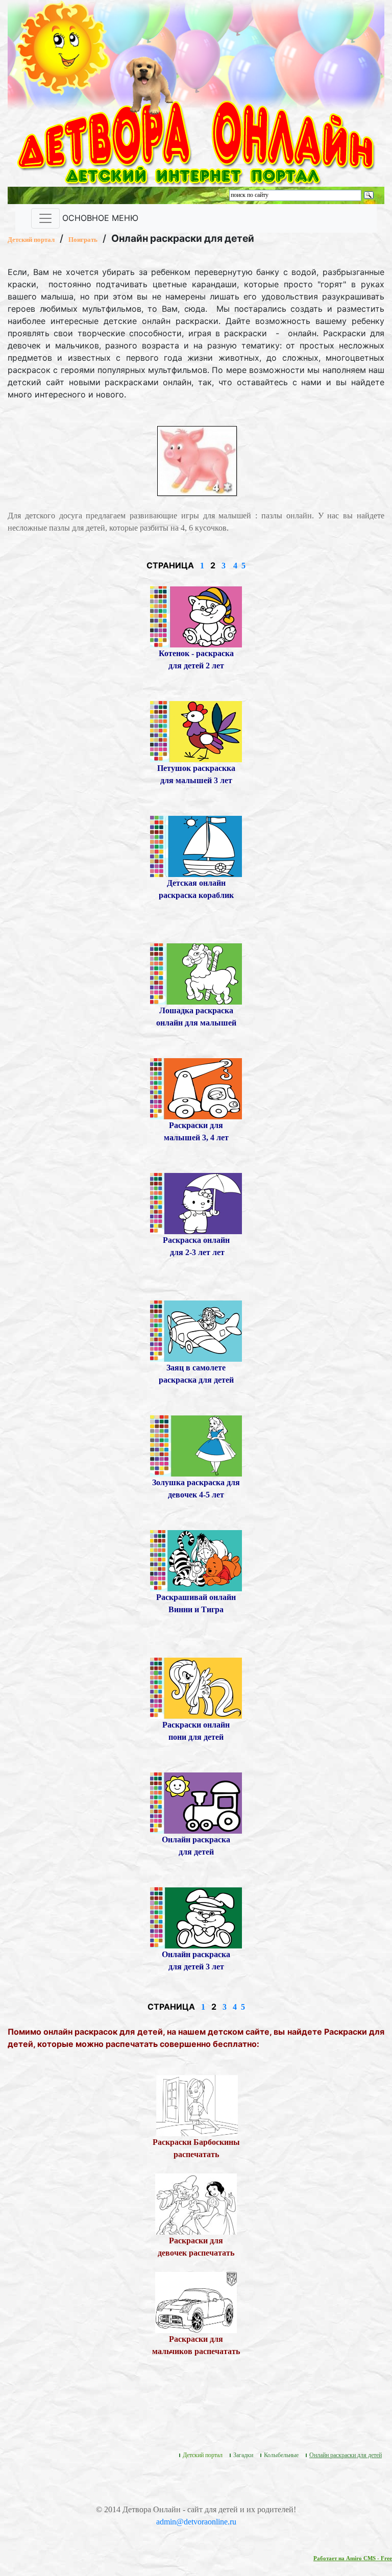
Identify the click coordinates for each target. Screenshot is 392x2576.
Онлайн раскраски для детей (346, 2455)
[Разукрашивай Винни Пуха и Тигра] (196, 1560)
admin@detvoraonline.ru (196, 2522)
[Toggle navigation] (45, 218)
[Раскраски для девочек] (196, 2203)
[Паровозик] (196, 1802)
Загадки (243, 2455)
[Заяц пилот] (196, 1330)
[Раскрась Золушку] (196, 1445)
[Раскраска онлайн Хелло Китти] (196, 1203)
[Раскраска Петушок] (196, 731)
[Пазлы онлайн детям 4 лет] (197, 460)
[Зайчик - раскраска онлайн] (196, 1917)
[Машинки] (196, 2302)
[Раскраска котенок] (196, 616)
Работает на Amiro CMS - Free (353, 2558)
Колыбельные (281, 2455)
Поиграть (83, 240)
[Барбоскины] (197, 2105)
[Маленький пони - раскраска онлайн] (196, 1687)
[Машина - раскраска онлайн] (196, 1088)
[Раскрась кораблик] (196, 846)
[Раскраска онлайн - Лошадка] (196, 973)
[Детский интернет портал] (63, 47)
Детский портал (31, 240)
